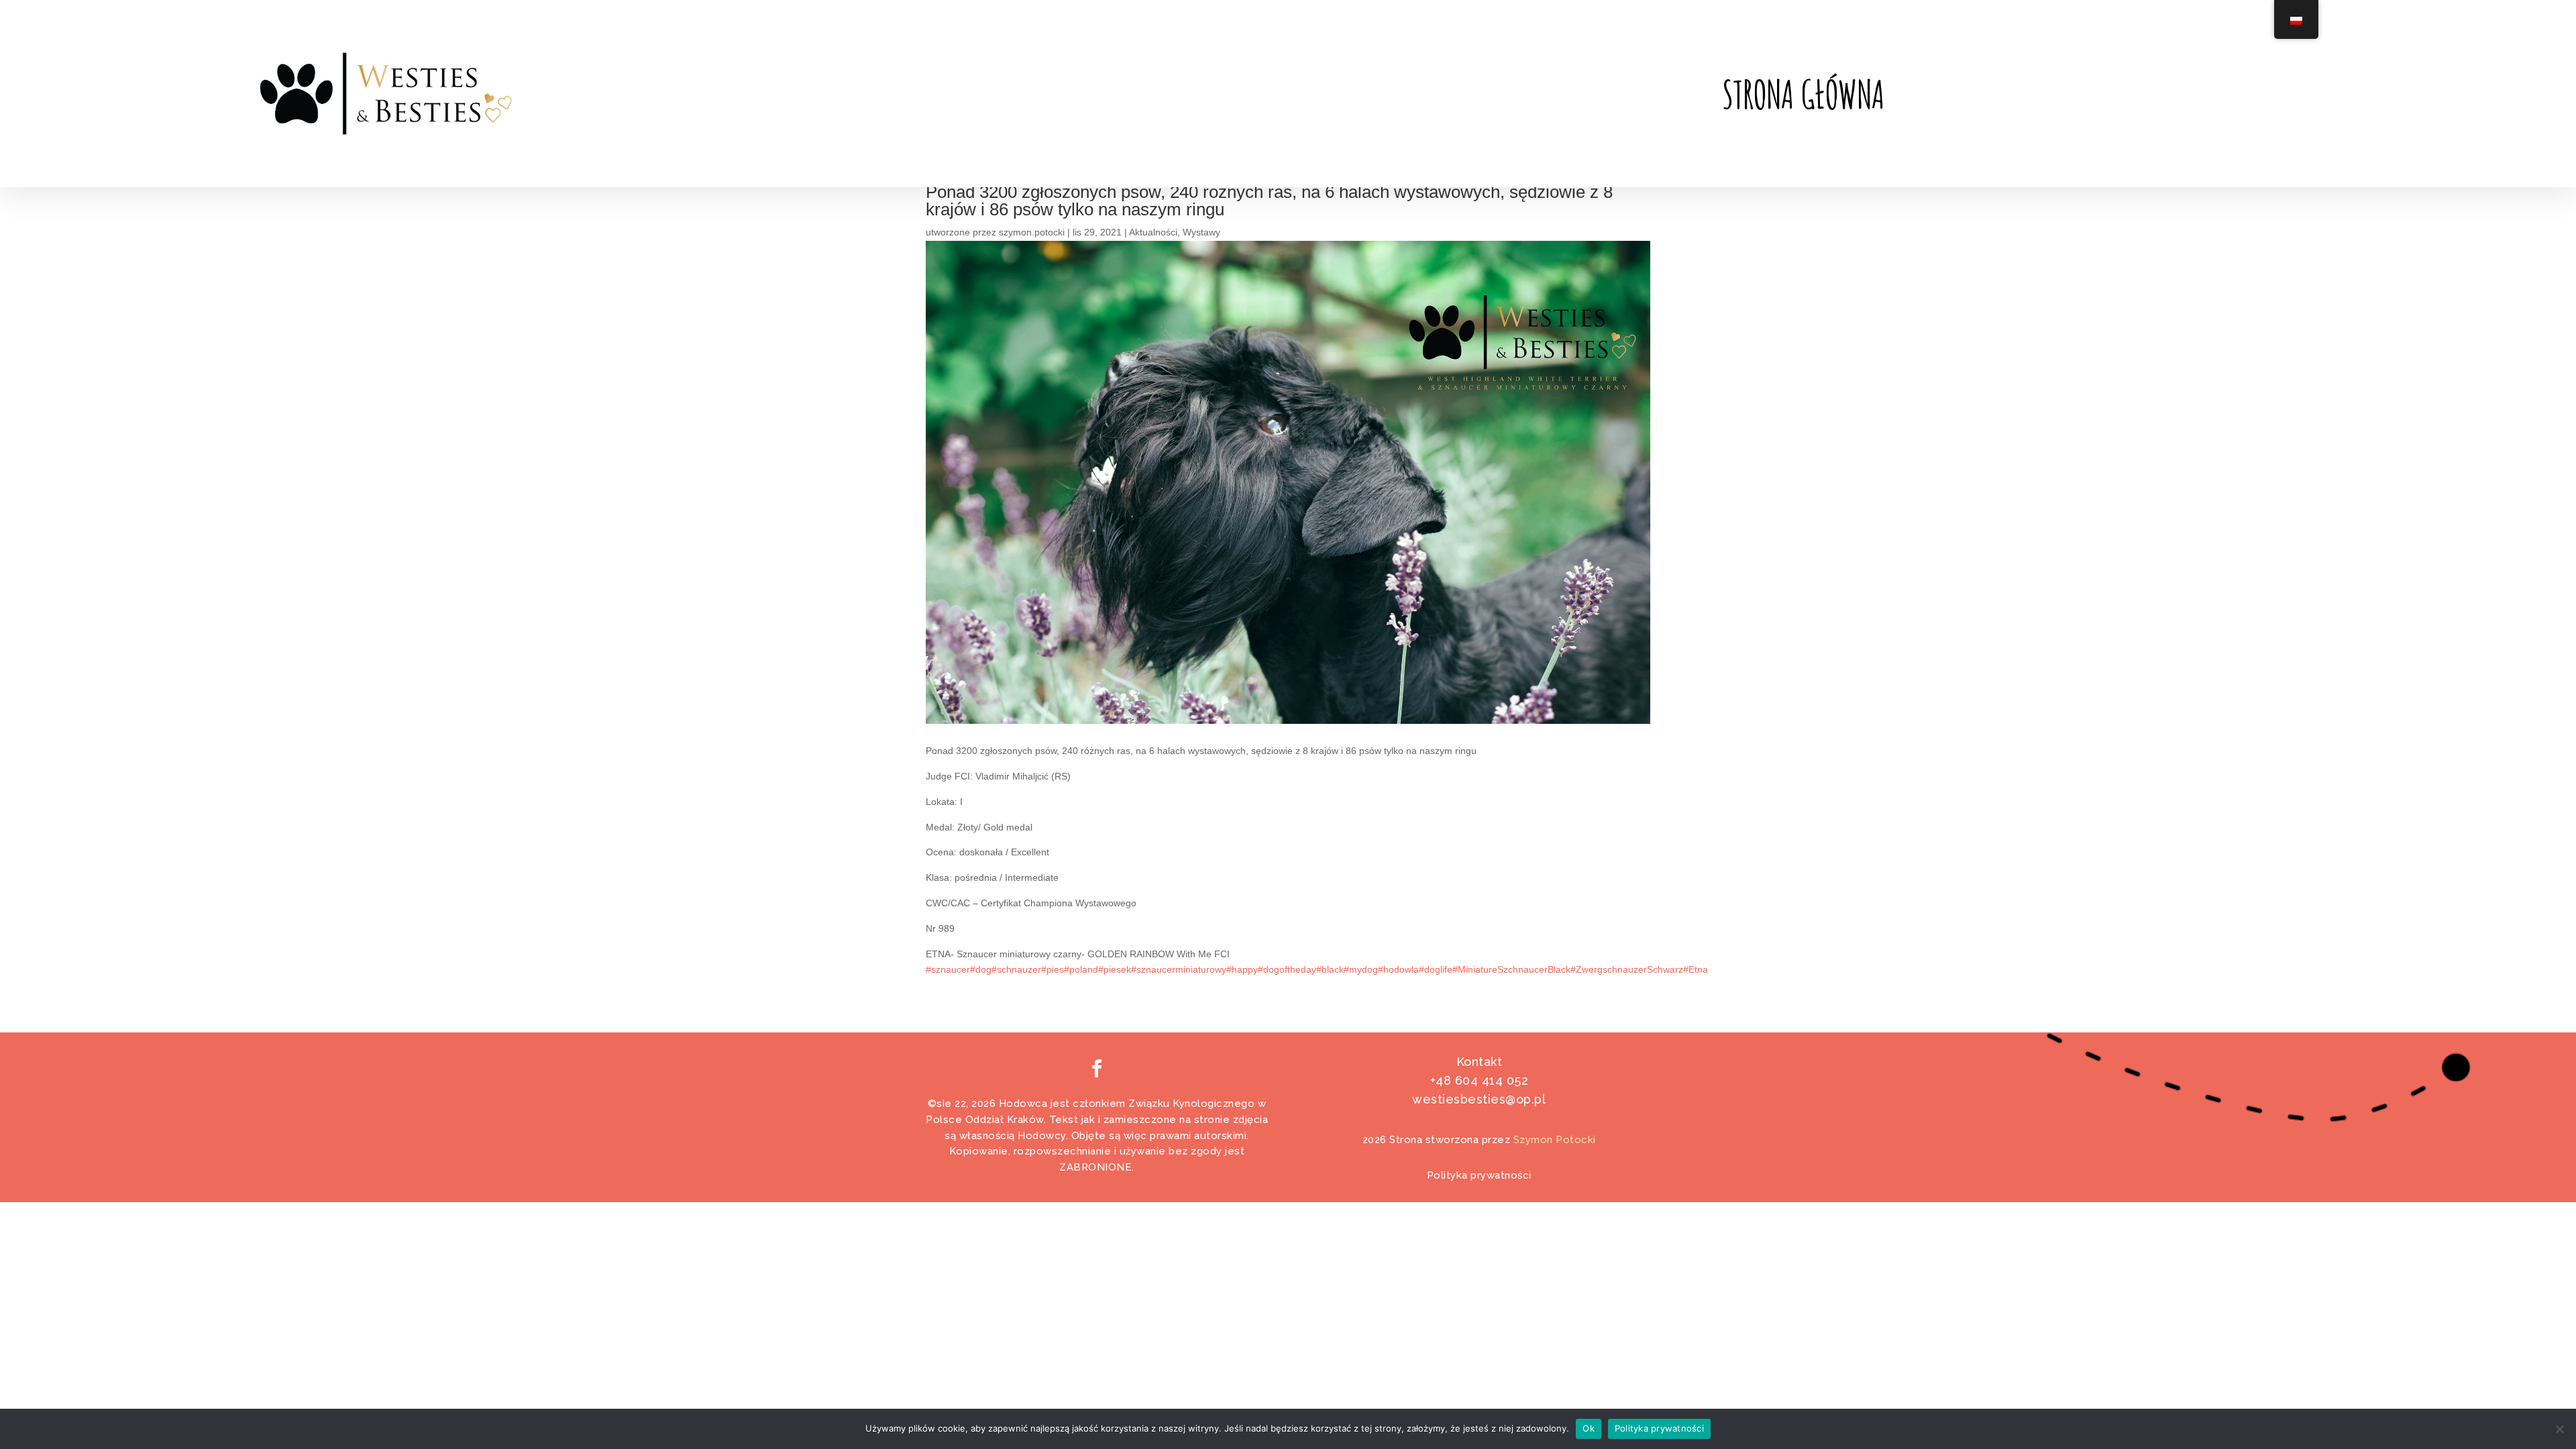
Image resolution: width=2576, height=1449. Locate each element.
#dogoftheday (1287, 969)
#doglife (1436, 969)
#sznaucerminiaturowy (1179, 969)
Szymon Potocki (1555, 1140)
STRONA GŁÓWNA (1803, 97)
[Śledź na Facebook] (1097, 1068)
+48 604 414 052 (1480, 1080)
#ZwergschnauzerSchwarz (1627, 969)
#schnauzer (1016, 969)
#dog (981, 969)
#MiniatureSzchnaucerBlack (1511, 969)
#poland (1081, 969)
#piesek (1115, 969)
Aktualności (1153, 232)
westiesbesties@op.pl (1479, 1099)
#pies (1053, 969)
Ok (1589, 1428)
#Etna (1696, 969)
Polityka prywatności (1479, 1175)
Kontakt (1480, 1062)
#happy (1242, 969)
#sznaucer (948, 969)
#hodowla (1398, 969)
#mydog (1361, 969)
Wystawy (1201, 232)
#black (1330, 969)
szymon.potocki (1032, 232)
